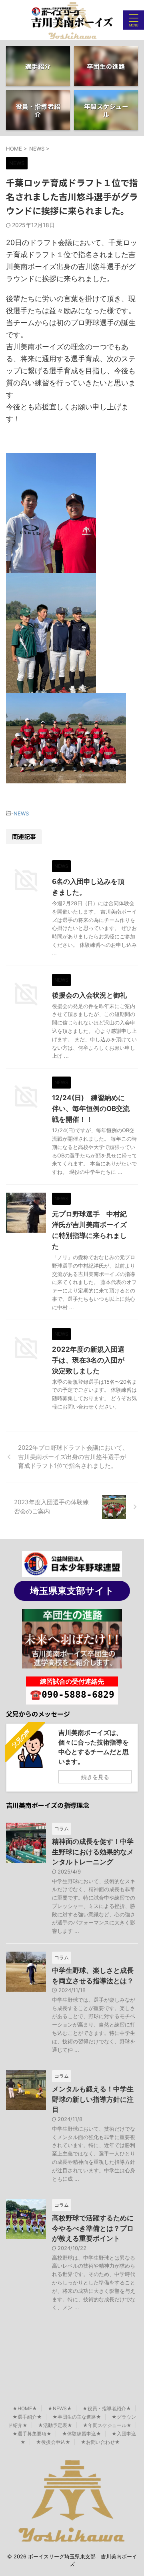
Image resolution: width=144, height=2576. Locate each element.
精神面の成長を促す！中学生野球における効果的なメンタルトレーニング (93, 1852)
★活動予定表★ (55, 2425)
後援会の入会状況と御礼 (89, 995)
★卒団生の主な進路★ (77, 2417)
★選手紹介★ (27, 2417)
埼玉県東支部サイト (72, 1591)
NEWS (21, 813)
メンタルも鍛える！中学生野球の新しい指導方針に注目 (93, 2099)
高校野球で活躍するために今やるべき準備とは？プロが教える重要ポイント (93, 2228)
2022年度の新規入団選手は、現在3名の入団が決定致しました (88, 1360)
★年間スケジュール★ (107, 2425)
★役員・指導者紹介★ (107, 2408)
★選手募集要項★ (32, 2434)
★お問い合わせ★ (100, 2442)
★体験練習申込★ (82, 2434)
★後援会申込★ (53, 2442)
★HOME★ (25, 2408)
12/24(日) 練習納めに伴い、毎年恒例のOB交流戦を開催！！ (91, 1109)
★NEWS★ (60, 2408)
